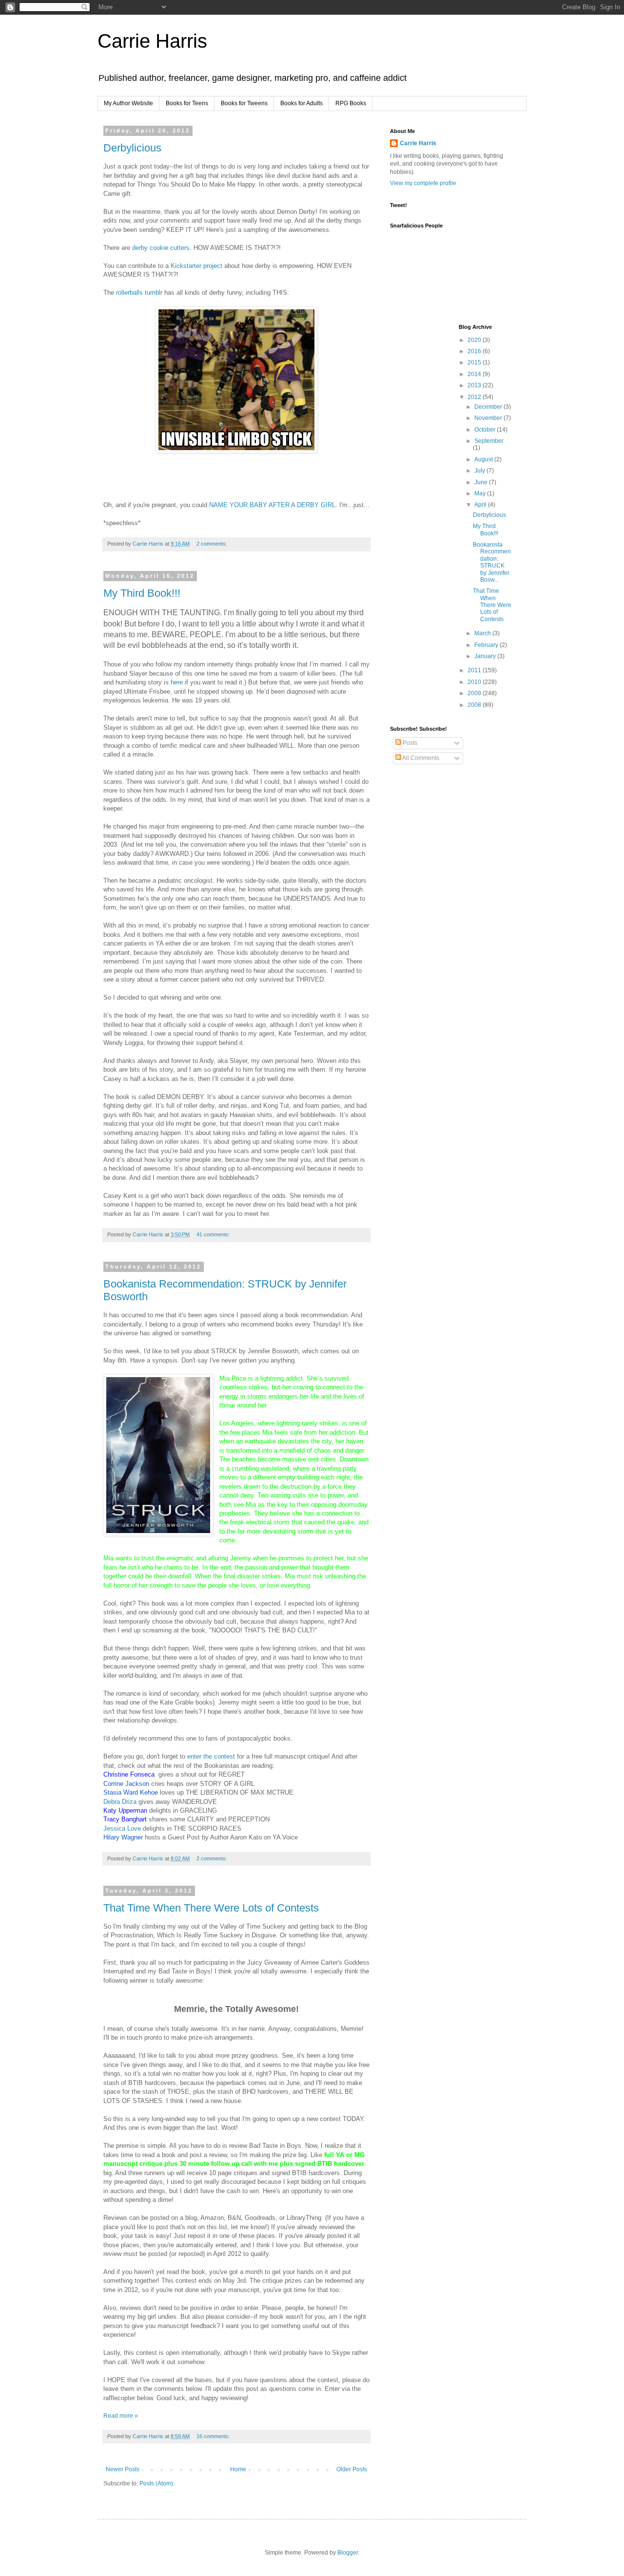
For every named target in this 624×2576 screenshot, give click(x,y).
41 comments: (214, 1234)
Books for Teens (187, 103)
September (489, 441)
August (484, 459)
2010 (475, 682)
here (177, 682)
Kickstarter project (196, 266)
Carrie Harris (152, 41)
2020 (475, 340)
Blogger (348, 2553)
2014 (475, 374)
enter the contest (212, 1756)
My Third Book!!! (142, 593)
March (483, 633)
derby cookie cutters (161, 248)
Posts (409, 743)
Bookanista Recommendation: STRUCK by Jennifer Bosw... (492, 562)
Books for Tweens (244, 103)
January (486, 656)
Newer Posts (123, 2469)
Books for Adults (302, 103)
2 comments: (213, 544)
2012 (475, 397)
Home (238, 2469)
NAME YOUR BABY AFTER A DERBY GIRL (272, 505)
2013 (475, 385)
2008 (475, 705)
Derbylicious (132, 148)
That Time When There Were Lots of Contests (211, 1908)
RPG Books (351, 103)
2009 (475, 693)
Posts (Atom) (156, 2483)
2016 (475, 351)
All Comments (420, 758)
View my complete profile (423, 183)
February (487, 645)
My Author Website (128, 103)
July (480, 471)
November (489, 418)
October (486, 430)
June (482, 482)
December (489, 407)
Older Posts (352, 2469)
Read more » (121, 2416)
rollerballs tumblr (139, 293)
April (481, 505)
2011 (475, 670)
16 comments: (214, 2436)
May (481, 493)
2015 (475, 362)
